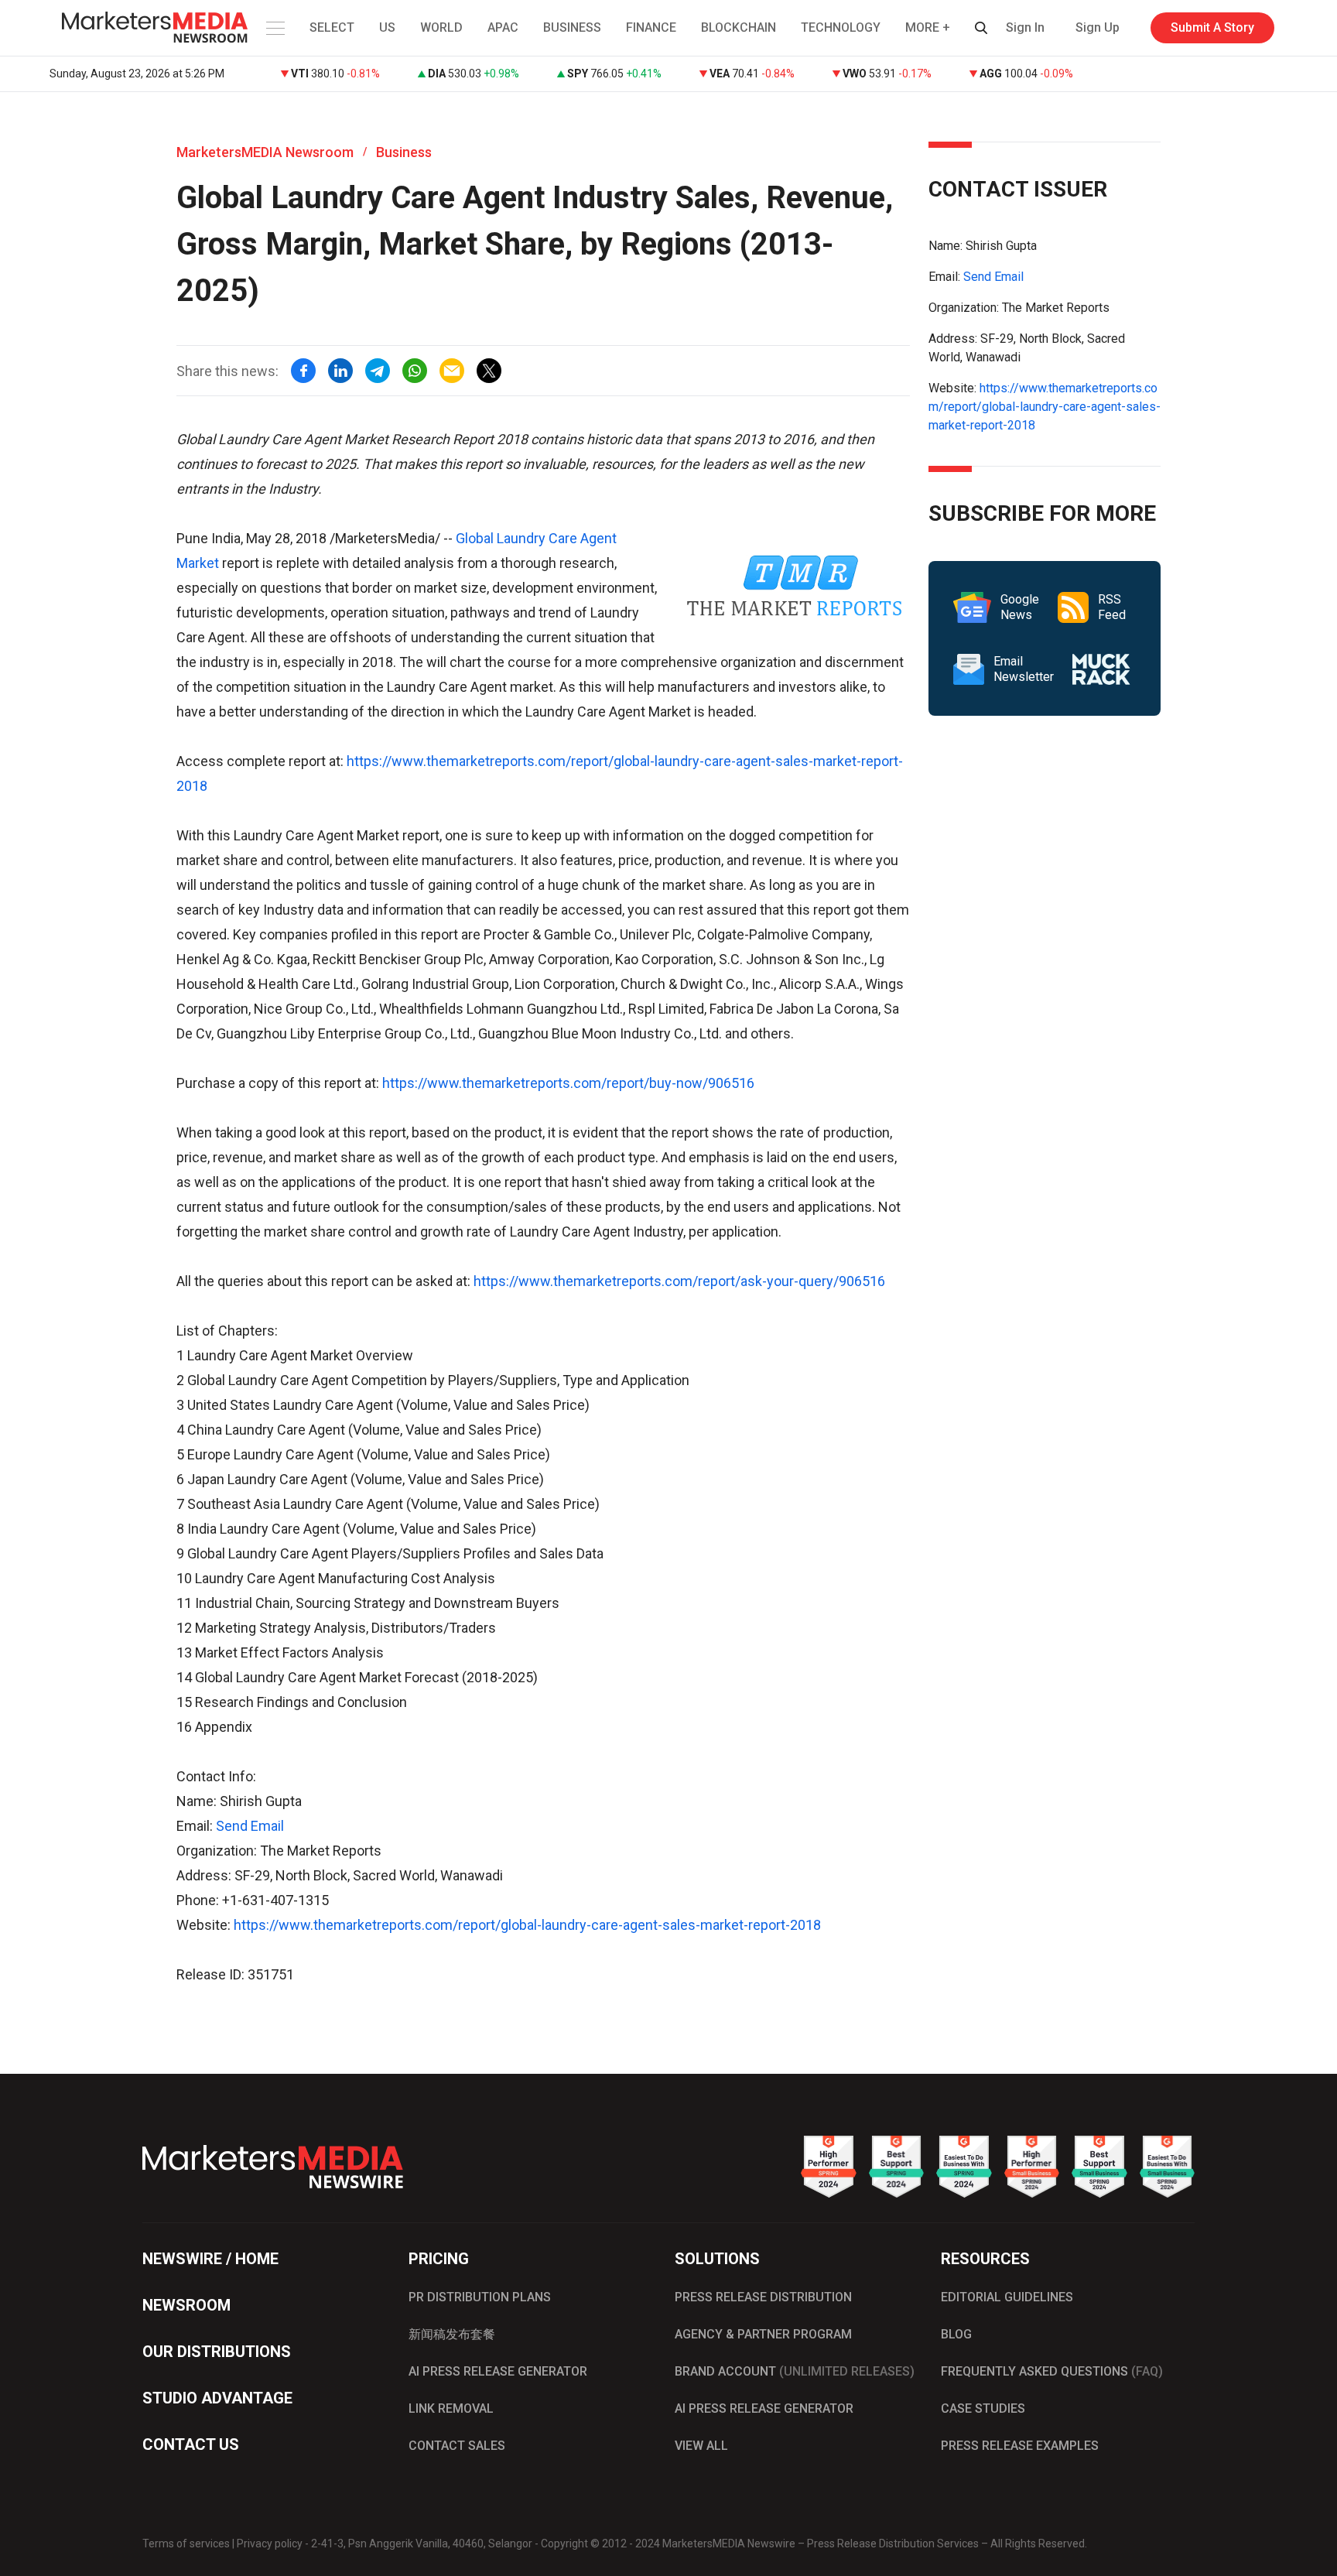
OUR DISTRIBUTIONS (217, 2352)
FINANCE (651, 27)
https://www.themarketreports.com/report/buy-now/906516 (568, 1083)
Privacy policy (270, 2544)
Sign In (1025, 27)
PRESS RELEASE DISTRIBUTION (763, 2297)
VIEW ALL (701, 2446)
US (387, 27)
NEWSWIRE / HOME (210, 2259)
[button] (274, 28)
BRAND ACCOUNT (795, 2371)
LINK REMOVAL (451, 2408)
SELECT (332, 27)
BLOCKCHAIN (739, 27)
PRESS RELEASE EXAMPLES (1020, 2446)
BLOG (956, 2334)
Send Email (250, 1826)
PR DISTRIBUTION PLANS (480, 2297)
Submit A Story (1212, 27)
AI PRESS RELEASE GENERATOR (498, 2371)
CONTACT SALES (457, 2446)
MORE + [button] (928, 27)
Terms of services (186, 2544)
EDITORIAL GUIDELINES (1007, 2297)
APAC (503, 27)
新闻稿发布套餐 (452, 2334)
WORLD (441, 27)
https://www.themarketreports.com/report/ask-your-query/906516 (679, 1281)
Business (404, 152)
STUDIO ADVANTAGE (217, 2398)
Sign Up (1098, 27)
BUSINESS (572, 27)
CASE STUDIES (983, 2408)
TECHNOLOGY (841, 27)
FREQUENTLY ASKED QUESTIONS (1052, 2371)
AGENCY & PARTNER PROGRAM (763, 2334)
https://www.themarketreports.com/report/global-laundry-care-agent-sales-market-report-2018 (527, 1925)
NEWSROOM (186, 2305)
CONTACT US (191, 2444)
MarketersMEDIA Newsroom (265, 152)
